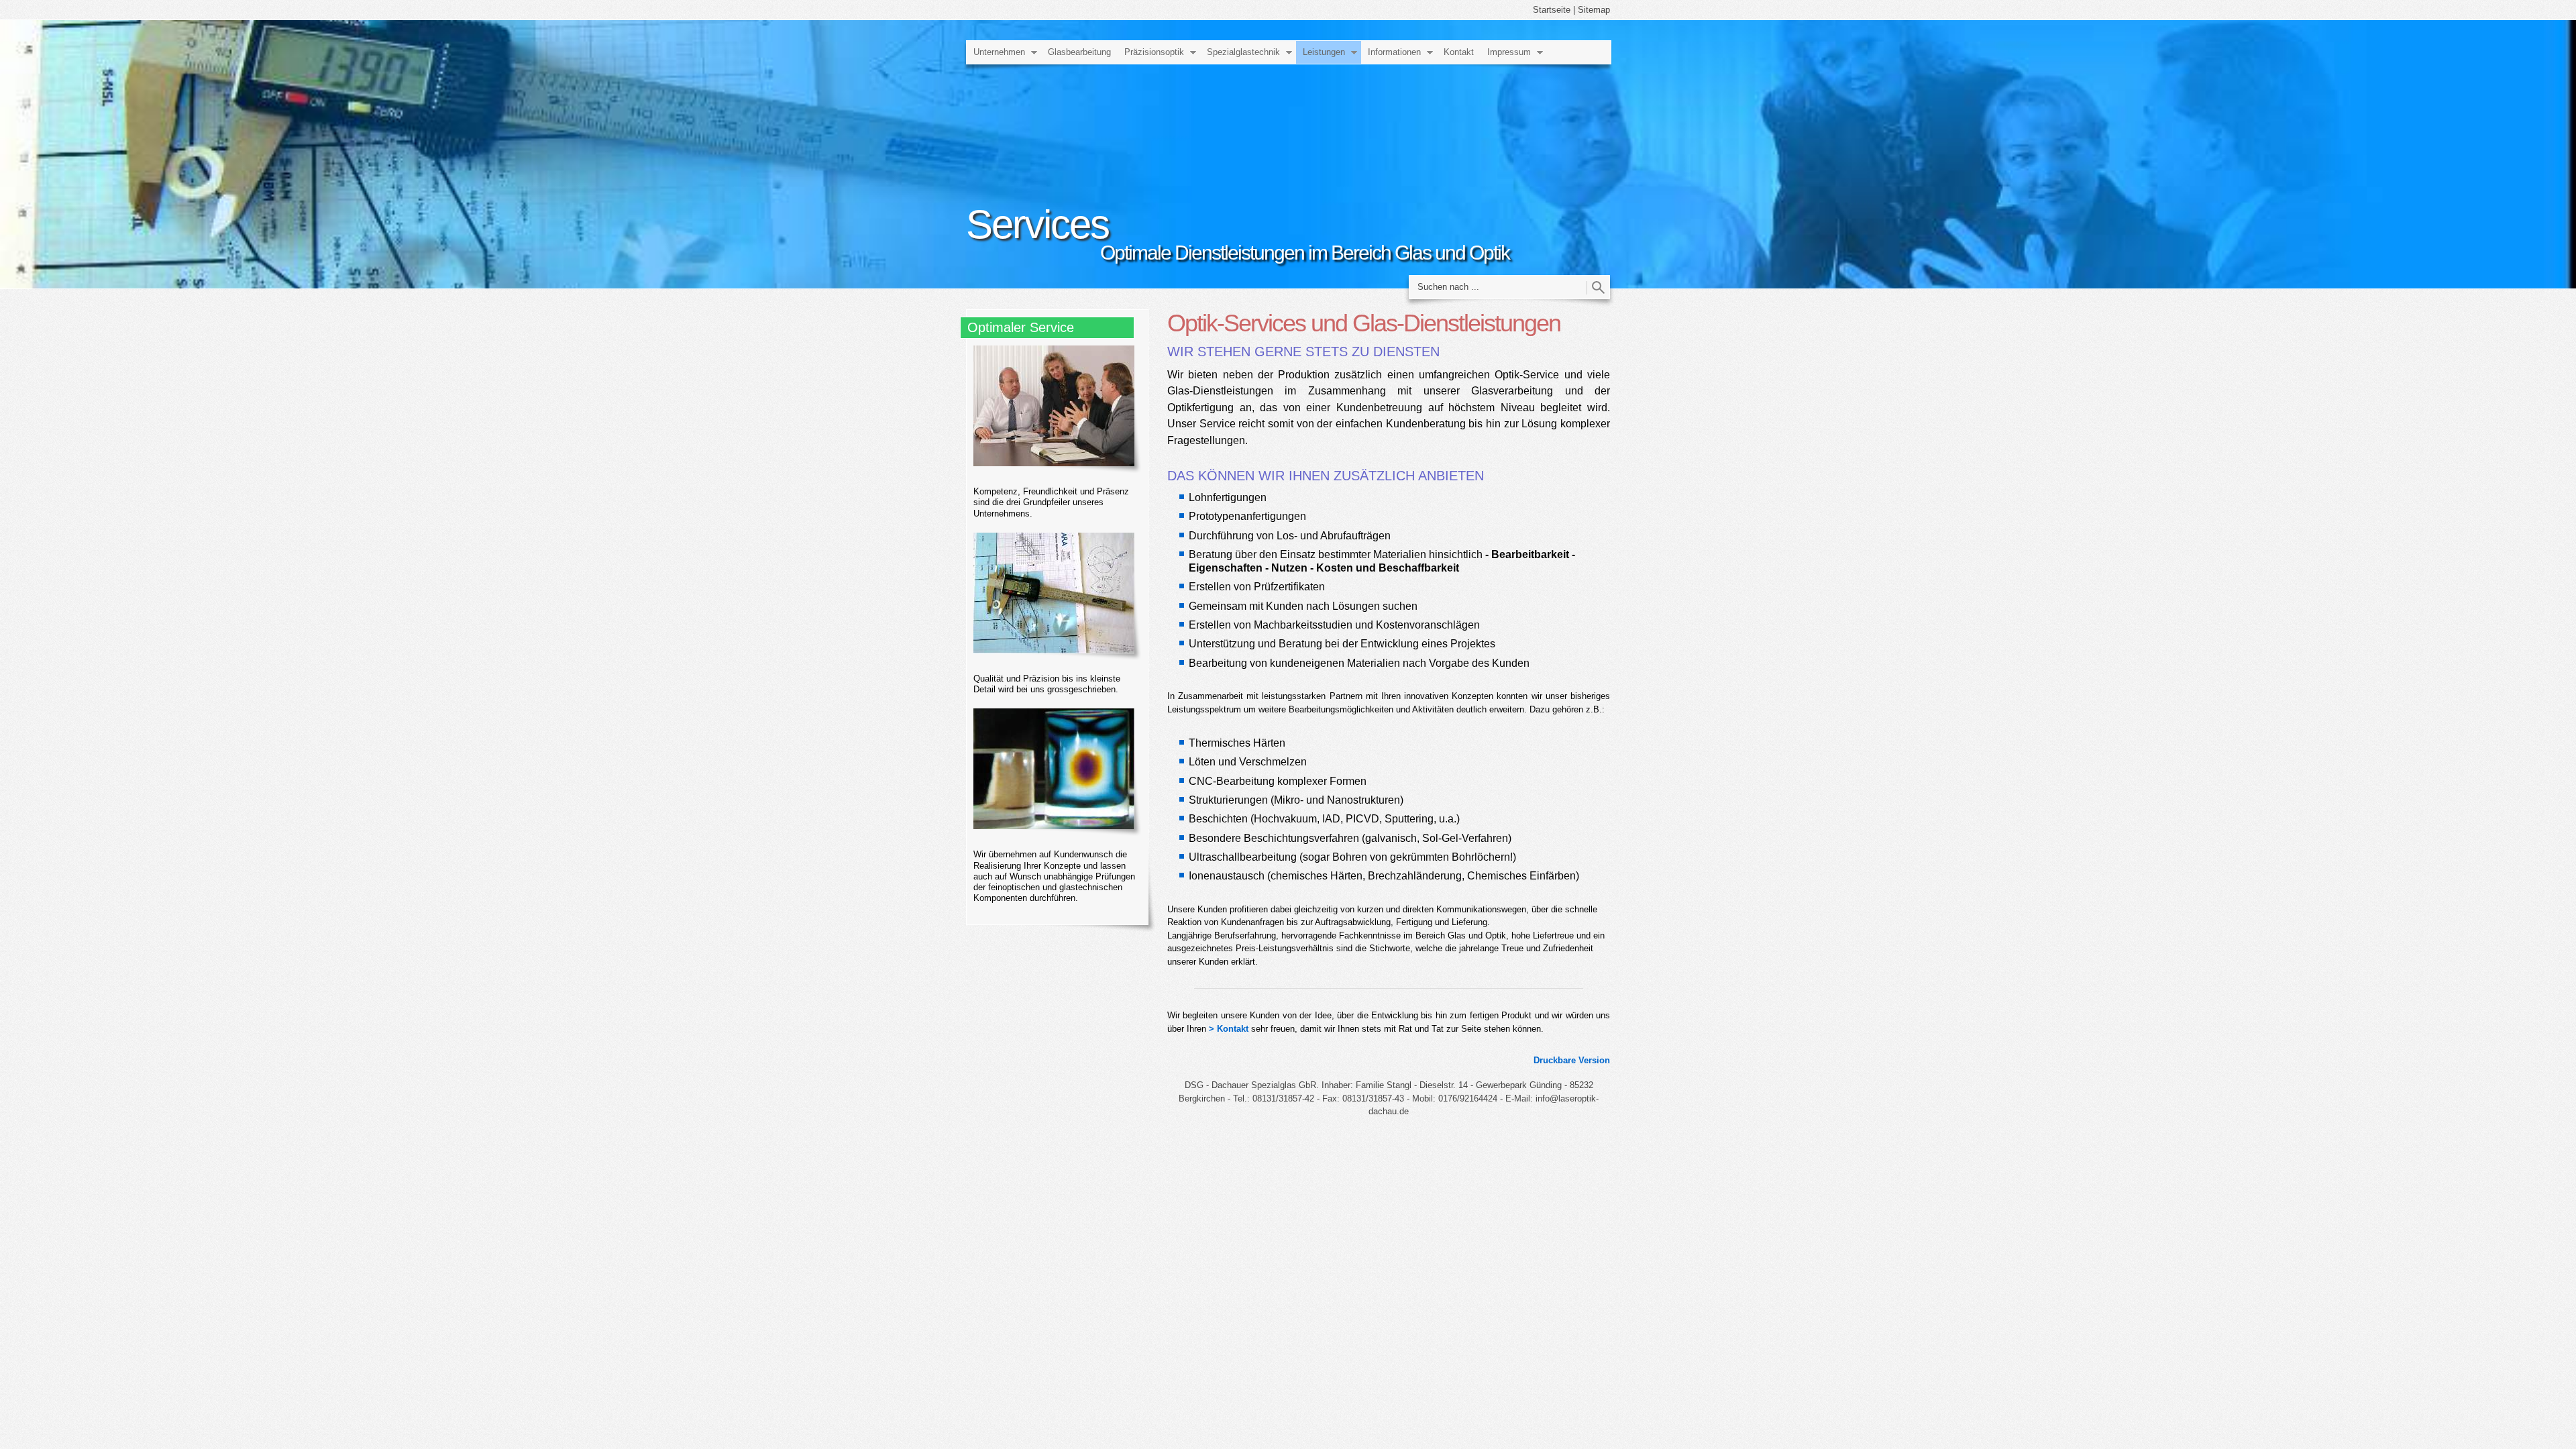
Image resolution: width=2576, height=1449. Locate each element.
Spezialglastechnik (1243, 52)
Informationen (1394, 52)
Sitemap (1594, 10)
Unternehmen (999, 52)
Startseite (1552, 10)
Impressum (1509, 52)
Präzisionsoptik (1154, 52)
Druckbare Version (1572, 1060)
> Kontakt (1229, 1029)
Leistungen (1324, 52)
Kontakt (1459, 52)
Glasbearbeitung (1079, 52)
